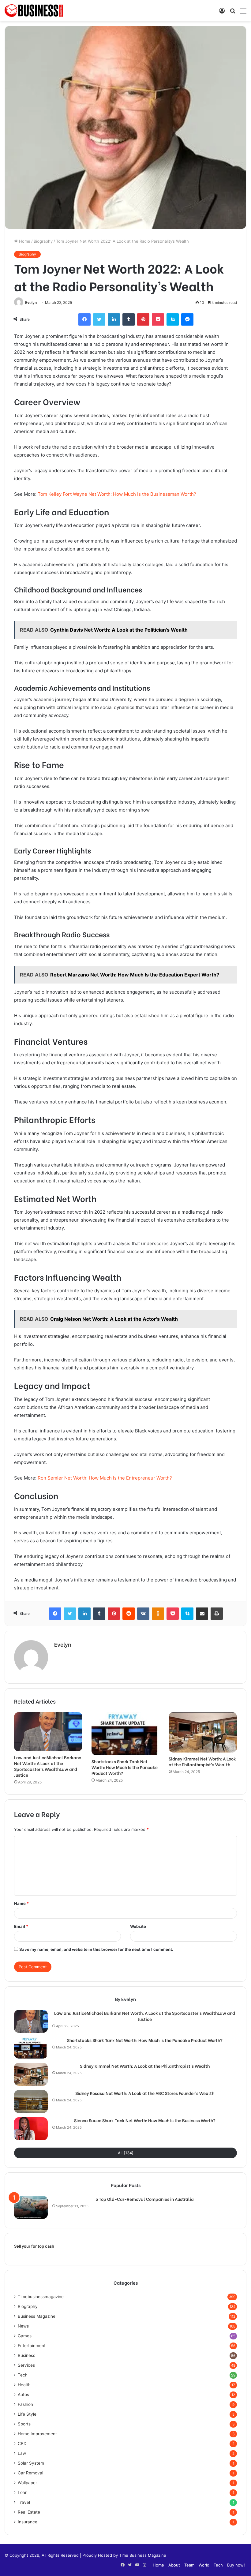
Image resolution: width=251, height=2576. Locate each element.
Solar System (31, 2463)
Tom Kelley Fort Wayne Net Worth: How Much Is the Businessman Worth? (117, 494)
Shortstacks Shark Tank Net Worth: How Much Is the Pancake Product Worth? (125, 1767)
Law (22, 2453)
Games (25, 2336)
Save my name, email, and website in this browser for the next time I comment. (96, 1949)
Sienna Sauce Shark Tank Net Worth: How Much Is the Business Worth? (145, 2120)
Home (24, 241)
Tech (23, 2375)
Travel (24, 2502)
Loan (23, 2492)
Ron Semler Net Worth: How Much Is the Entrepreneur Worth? (105, 1478)
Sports (24, 2424)
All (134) (126, 2153)
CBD (22, 2443)
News (23, 2326)
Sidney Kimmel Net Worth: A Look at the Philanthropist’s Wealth (202, 1761)
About (174, 2565)
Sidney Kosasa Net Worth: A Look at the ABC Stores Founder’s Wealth (145, 2093)
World (204, 2565)
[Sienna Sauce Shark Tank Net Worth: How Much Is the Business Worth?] (31, 2129)
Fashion (25, 2404)
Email (21, 1926)
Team (189, 2565)
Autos (23, 2395)
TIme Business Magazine (143, 2555)
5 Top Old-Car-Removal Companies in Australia (145, 2199)
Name (21, 1903)
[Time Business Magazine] (34, 11)
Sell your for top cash (34, 2246)
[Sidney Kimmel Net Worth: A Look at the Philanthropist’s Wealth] (203, 1732)
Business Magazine (37, 2316)
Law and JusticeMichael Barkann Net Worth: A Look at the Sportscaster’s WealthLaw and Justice (48, 1766)
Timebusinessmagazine (41, 2297)
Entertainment (32, 2346)
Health (24, 2385)
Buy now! (236, 2565)
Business (26, 2355)
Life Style (27, 2414)
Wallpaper (27, 2483)
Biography (43, 241)
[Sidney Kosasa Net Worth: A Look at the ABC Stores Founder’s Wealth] (31, 2102)
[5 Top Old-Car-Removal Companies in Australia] (31, 2207)
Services (26, 2365)
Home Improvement (37, 2434)
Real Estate (29, 2512)
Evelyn (31, 302)
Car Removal (30, 2473)
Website (138, 1926)
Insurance (28, 2522)
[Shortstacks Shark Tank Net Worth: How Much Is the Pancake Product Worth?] (126, 1734)
